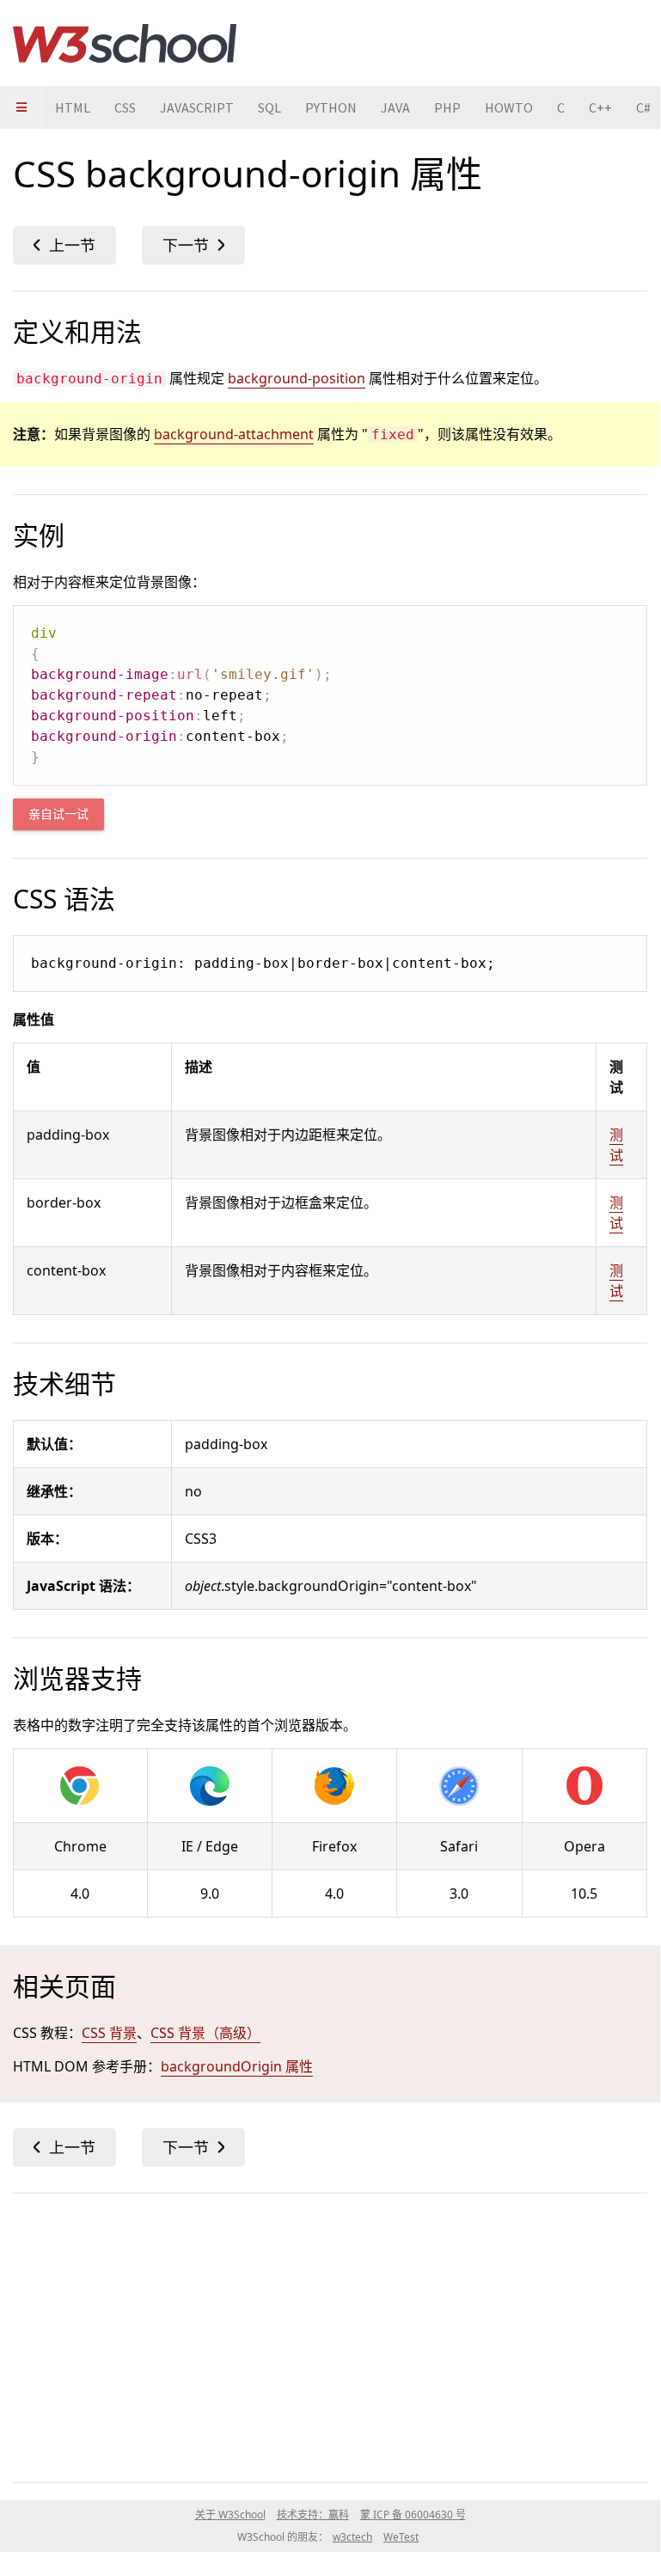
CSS (125, 107)
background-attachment (234, 434)
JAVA (395, 107)
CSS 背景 (109, 2033)
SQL (269, 107)
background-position (193, 245)
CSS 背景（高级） (205, 2033)
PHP (447, 107)
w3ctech (352, 2537)
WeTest (401, 2537)
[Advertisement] (330, 2334)
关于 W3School (230, 2515)
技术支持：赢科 (313, 2515)
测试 (616, 1145)
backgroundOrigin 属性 (237, 2066)
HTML (73, 107)
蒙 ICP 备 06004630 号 (413, 2515)
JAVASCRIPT (197, 107)
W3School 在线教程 (125, 43)
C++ (600, 107)
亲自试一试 (58, 814)
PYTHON (331, 107)
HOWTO (509, 107)
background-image (64, 245)
